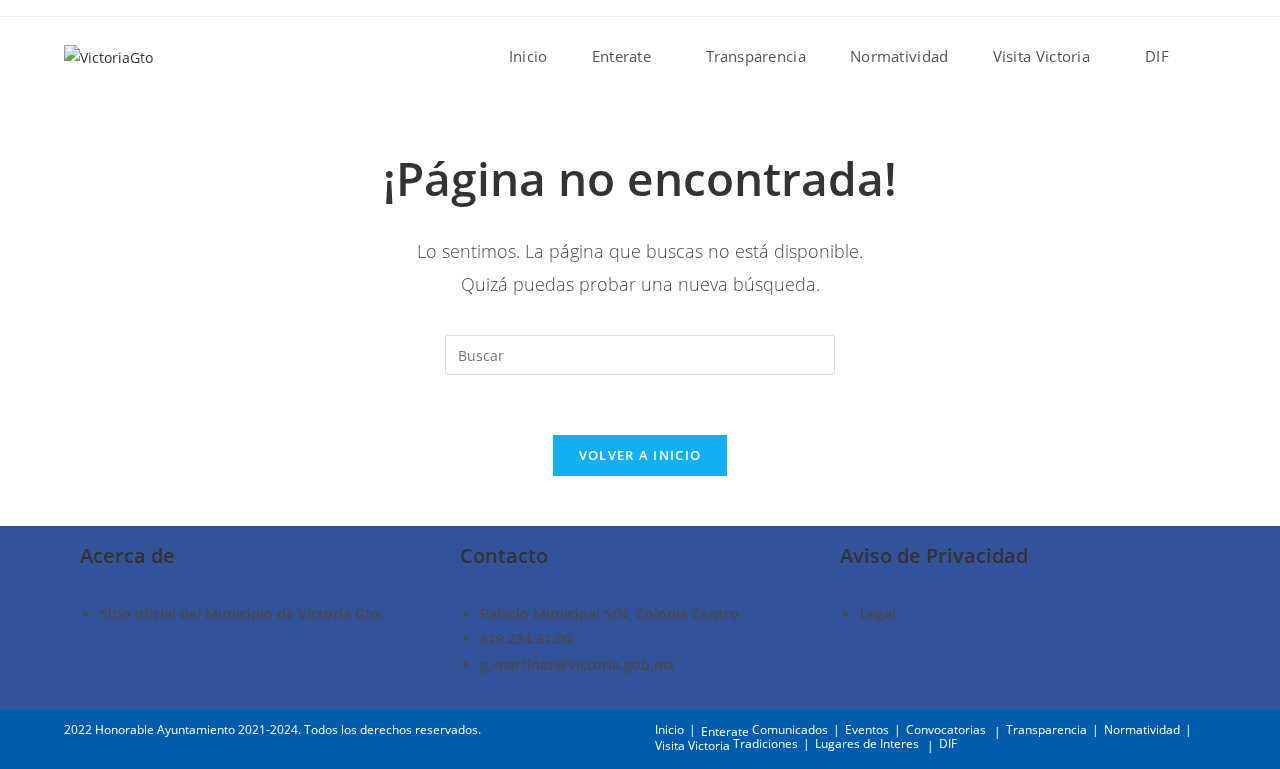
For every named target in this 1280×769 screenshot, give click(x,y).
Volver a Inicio (640, 455)
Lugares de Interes (867, 743)
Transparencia (1046, 729)
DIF (948, 743)
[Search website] (1211, 56)
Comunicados (790, 729)
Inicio (669, 729)
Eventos (867, 729)
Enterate (725, 731)
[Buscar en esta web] (640, 353)
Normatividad (1142, 729)
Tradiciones (765, 743)
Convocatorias (946, 729)
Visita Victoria (692, 745)
